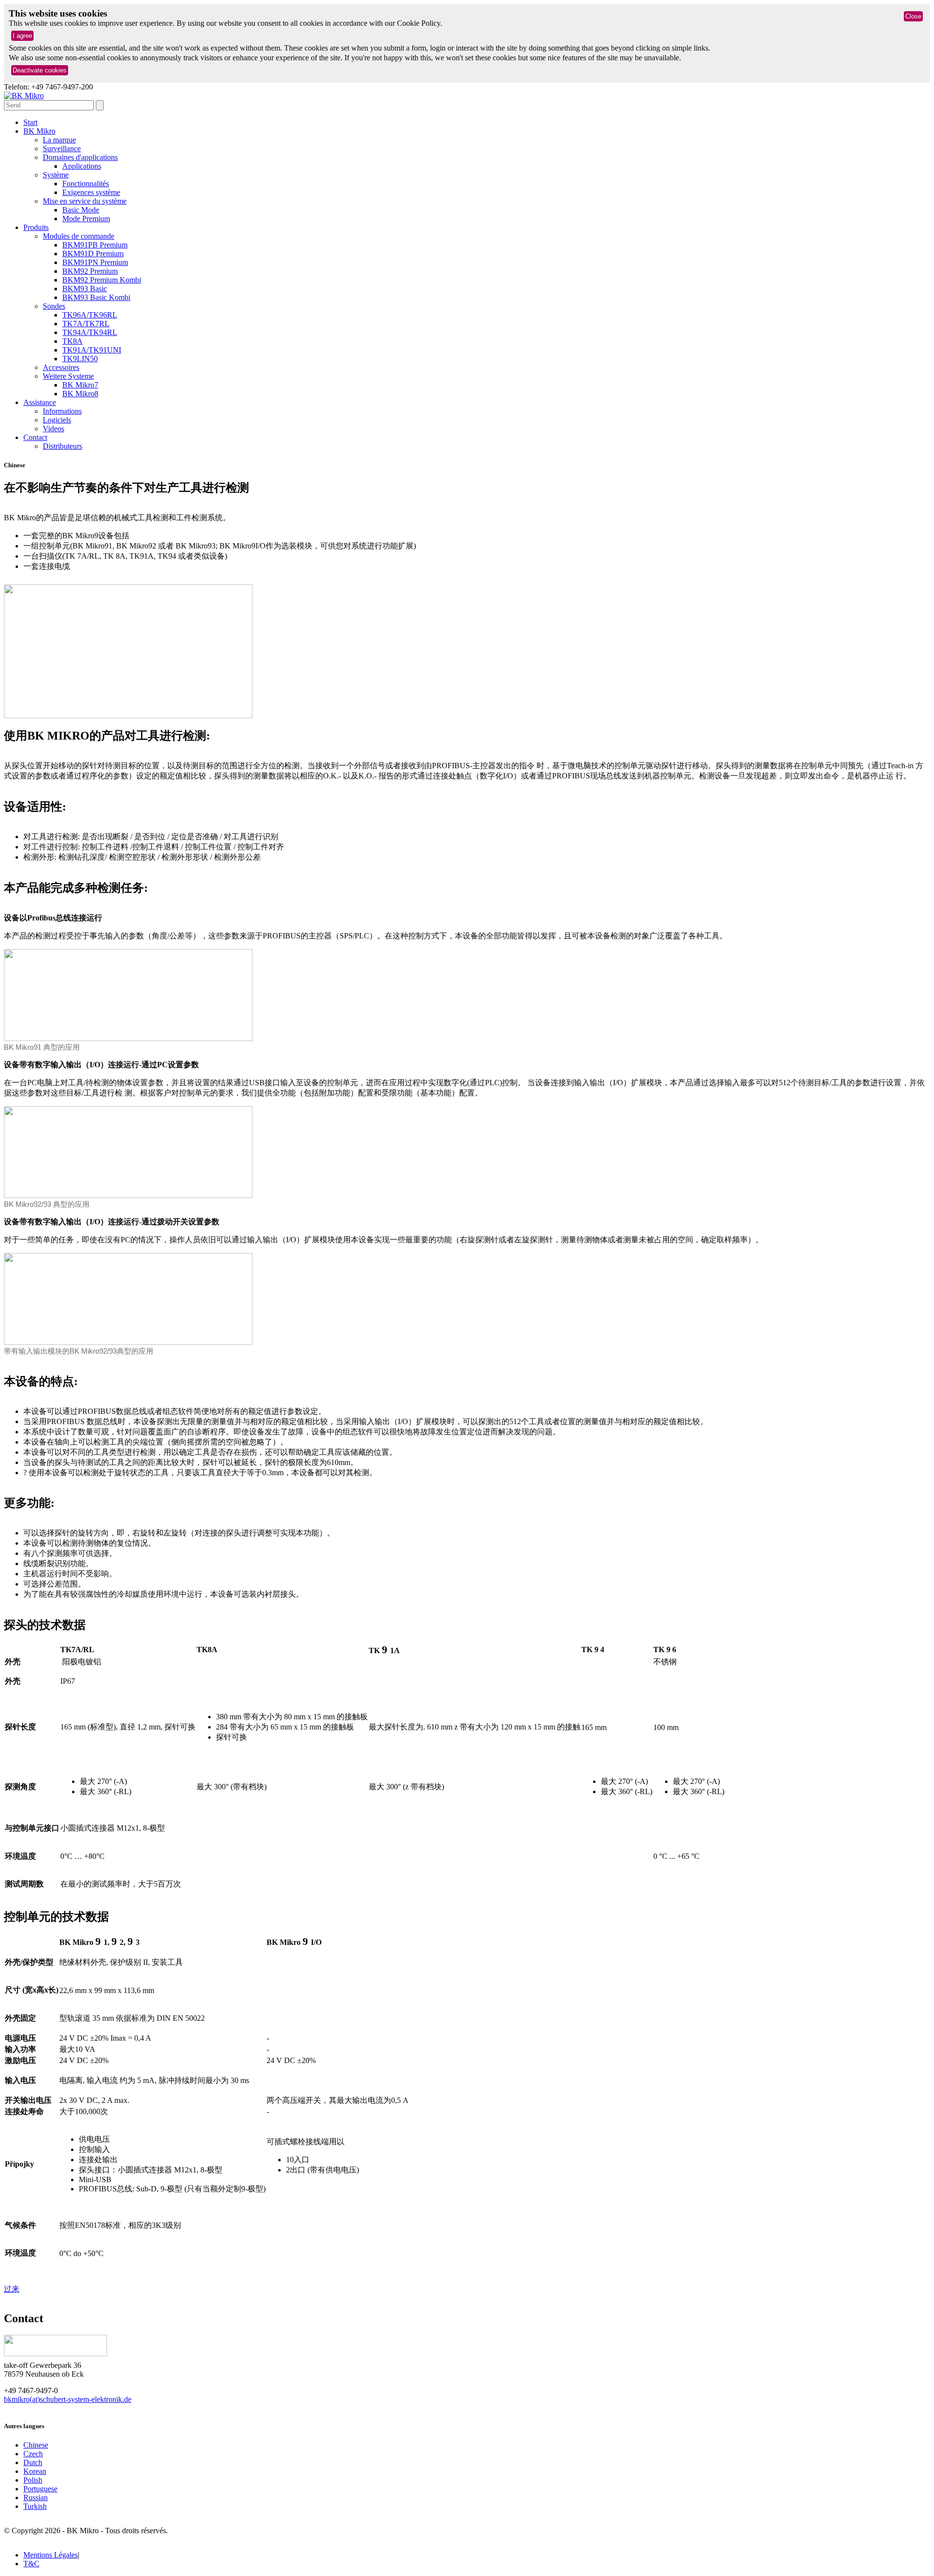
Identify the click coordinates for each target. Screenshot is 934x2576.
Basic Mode (81, 210)
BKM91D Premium (93, 254)
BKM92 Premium (90, 271)
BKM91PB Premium (95, 245)
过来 (12, 2289)
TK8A (72, 341)
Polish (33, 2480)
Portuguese (40, 2489)
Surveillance (62, 149)
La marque (59, 140)
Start (30, 122)
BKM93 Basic (85, 289)
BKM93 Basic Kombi (96, 297)
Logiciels (57, 420)
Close (913, 16)
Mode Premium (86, 219)
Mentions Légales (51, 2555)
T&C (31, 2564)
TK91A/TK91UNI (92, 350)
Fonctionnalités (86, 184)
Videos (54, 429)
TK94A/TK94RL (90, 332)
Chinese (36, 2445)
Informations (62, 411)
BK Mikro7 (80, 385)
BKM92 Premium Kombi (102, 280)
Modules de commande (79, 236)
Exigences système (91, 192)
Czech (33, 2454)
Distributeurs (63, 446)
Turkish (35, 2506)
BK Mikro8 (80, 394)
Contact (35, 437)
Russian (36, 2497)
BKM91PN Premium (95, 262)
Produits (36, 227)
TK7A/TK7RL (86, 324)
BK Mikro (39, 131)
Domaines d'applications (80, 157)
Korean (35, 2471)
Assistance (40, 402)
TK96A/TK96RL (90, 315)
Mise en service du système (85, 201)
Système (56, 175)
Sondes (54, 306)
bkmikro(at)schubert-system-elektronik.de (68, 2399)
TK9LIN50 (80, 359)
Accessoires (61, 367)
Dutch (33, 2462)
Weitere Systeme (68, 376)
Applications (82, 166)
